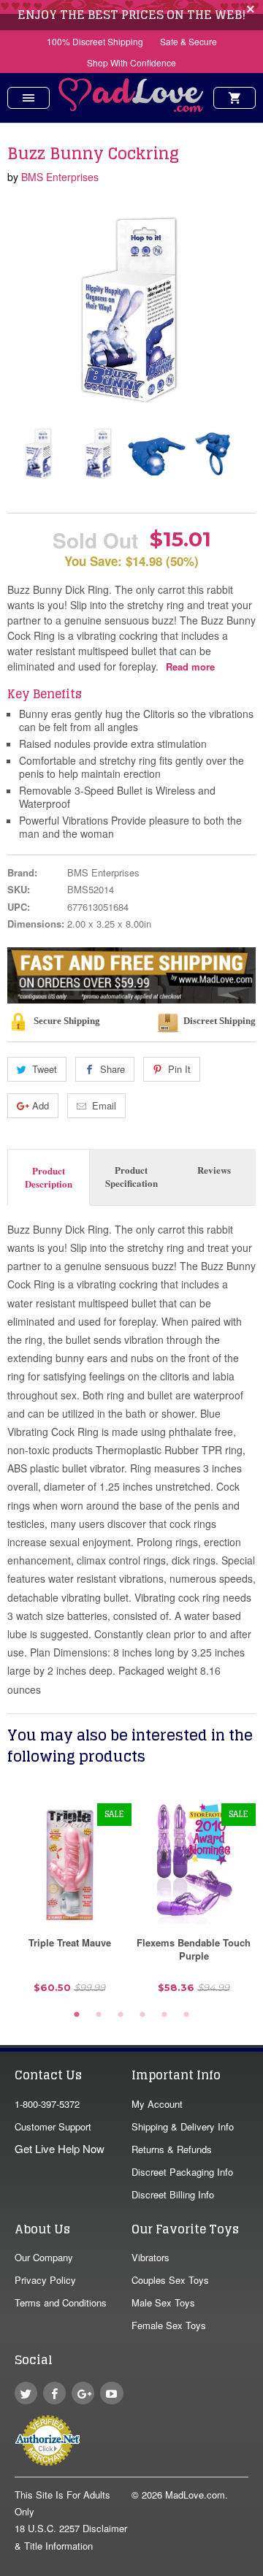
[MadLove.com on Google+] (83, 2393)
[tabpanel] (69, 1904)
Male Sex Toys (163, 2302)
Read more (190, 666)
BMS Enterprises (60, 177)
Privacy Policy (45, 2280)
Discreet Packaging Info (182, 2172)
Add (41, 1105)
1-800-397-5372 (47, 2104)
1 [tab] (77, 2015)
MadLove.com (195, 2495)
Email (104, 1105)
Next (232, 453)
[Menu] (28, 98)
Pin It (179, 1069)
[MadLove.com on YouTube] (111, 2393)
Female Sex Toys (169, 2325)
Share (113, 1069)
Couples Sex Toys (170, 2280)
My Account (157, 2104)
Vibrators (150, 2257)
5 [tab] (164, 2015)
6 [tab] (186, 2015)
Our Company (44, 2257)
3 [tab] (121, 2015)
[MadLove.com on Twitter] (26, 2393)
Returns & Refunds (172, 2149)
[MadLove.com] (131, 108)
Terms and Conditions (61, 2302)
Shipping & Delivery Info (183, 2126)
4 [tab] (142, 2015)
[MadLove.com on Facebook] (54, 2393)
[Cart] (235, 98)
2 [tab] (99, 2015)
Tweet (45, 1069)
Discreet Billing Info (173, 2194)
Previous (20, 453)
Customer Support (53, 2126)
